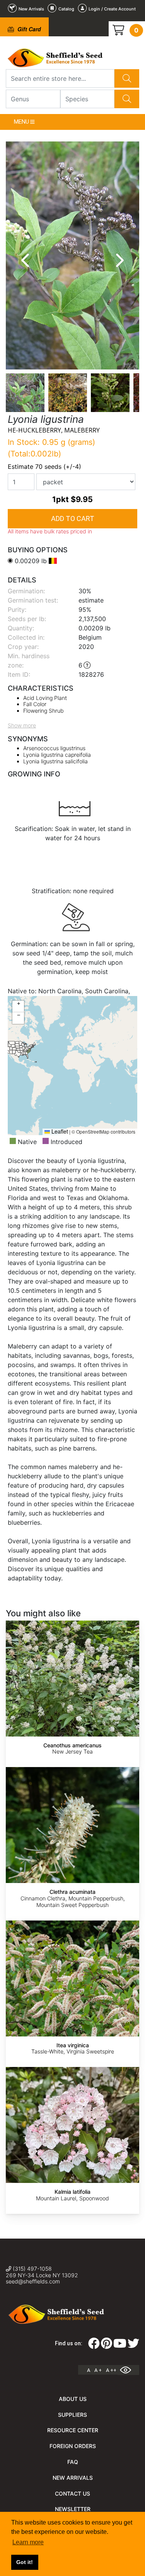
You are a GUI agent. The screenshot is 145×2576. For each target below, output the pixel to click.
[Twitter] (133, 2346)
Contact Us (72, 2493)
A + (98, 2370)
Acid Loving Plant (45, 698)
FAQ (73, 2462)
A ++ (111, 2370)
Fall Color (35, 704)
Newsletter (73, 2509)
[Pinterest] (107, 2346)
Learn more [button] (28, 2542)
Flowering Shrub (43, 711)
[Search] (127, 78)
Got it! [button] (25, 2562)
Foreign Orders (73, 2446)
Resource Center (73, 2430)
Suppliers (72, 2415)
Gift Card (28, 29)
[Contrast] (128, 2370)
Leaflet (59, 1131)
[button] (18, 1006)
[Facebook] (94, 2346)
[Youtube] (120, 2346)
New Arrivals (73, 2478)
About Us (73, 2399)
